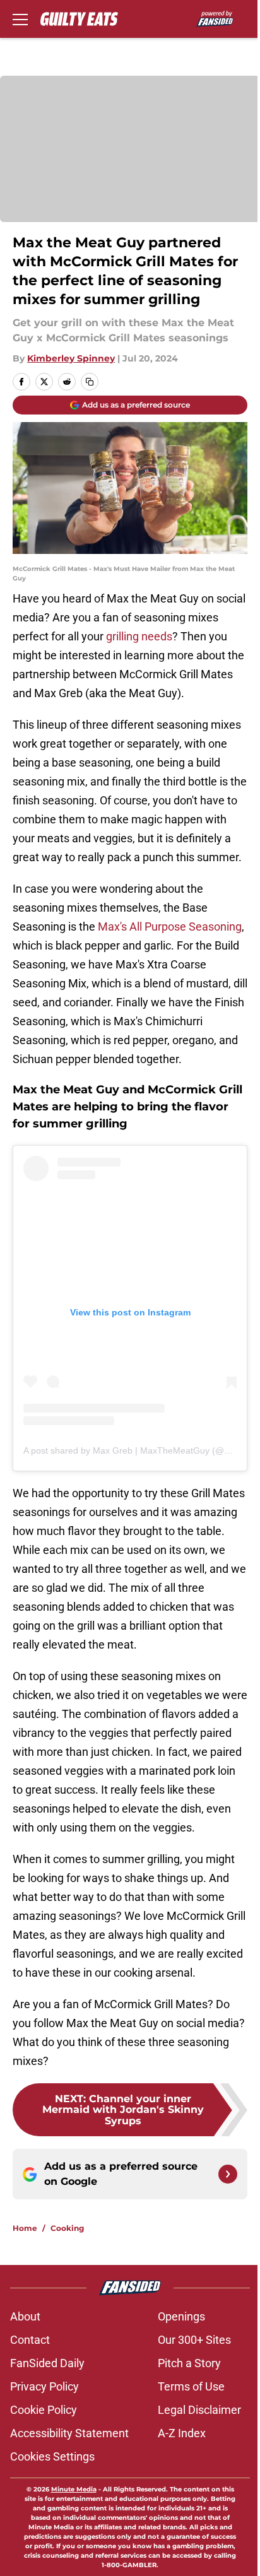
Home (25, 2228)
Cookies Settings (52, 2456)
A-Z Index (182, 2433)
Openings (181, 2316)
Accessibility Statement (69, 2433)
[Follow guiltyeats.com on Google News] (228, 2174)
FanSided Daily (47, 2363)
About (25, 2316)
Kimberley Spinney (71, 358)
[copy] (90, 382)
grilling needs (139, 636)
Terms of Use (191, 2386)
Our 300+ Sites (194, 2340)
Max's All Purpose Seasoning (170, 926)
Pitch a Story (189, 2363)
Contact (30, 2340)
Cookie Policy (44, 2410)
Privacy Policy (44, 2386)
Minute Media (74, 2489)
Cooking (67, 2228)
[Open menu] (20, 19)
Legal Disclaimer (199, 2410)
